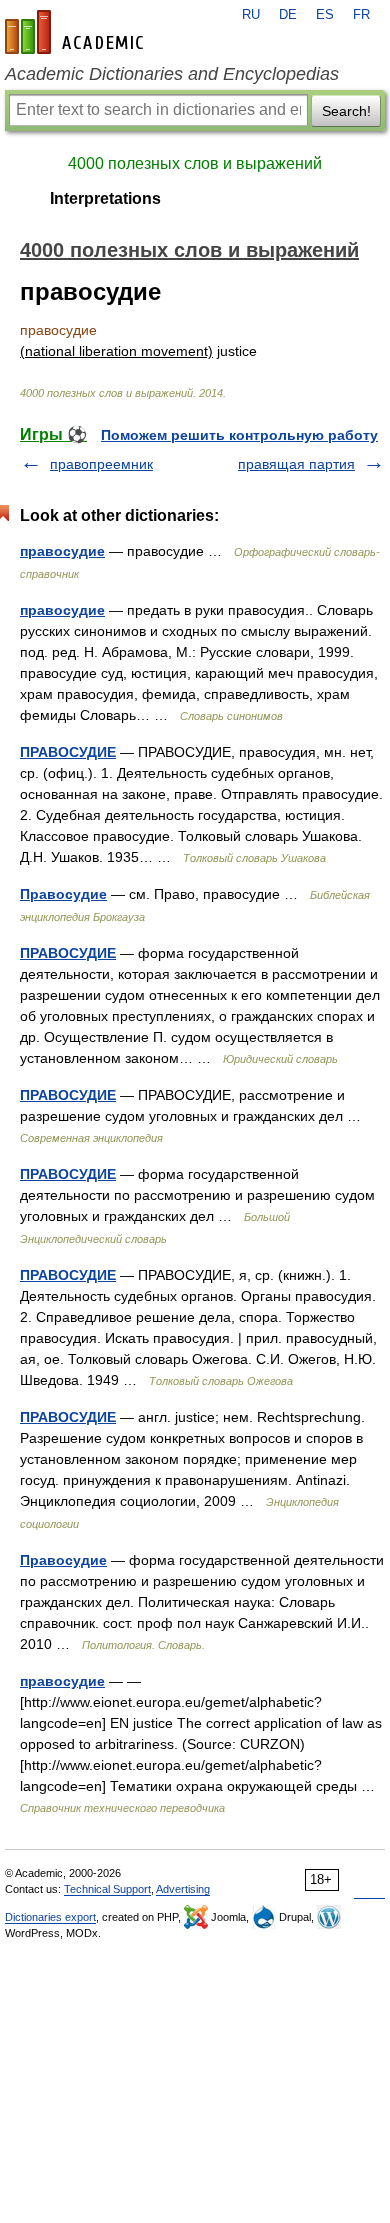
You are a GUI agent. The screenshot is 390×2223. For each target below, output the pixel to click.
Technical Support (107, 1889)
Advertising (183, 1889)
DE (288, 15)
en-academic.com (77, 32)
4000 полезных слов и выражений (195, 163)
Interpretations (105, 198)
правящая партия (296, 464)
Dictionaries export (50, 1917)
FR (361, 15)
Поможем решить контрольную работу (239, 435)
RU (251, 15)
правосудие (62, 551)
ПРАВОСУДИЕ (68, 752)
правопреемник (101, 464)
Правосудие (63, 894)
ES (325, 15)
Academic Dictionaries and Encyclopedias (172, 74)
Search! (346, 111)
